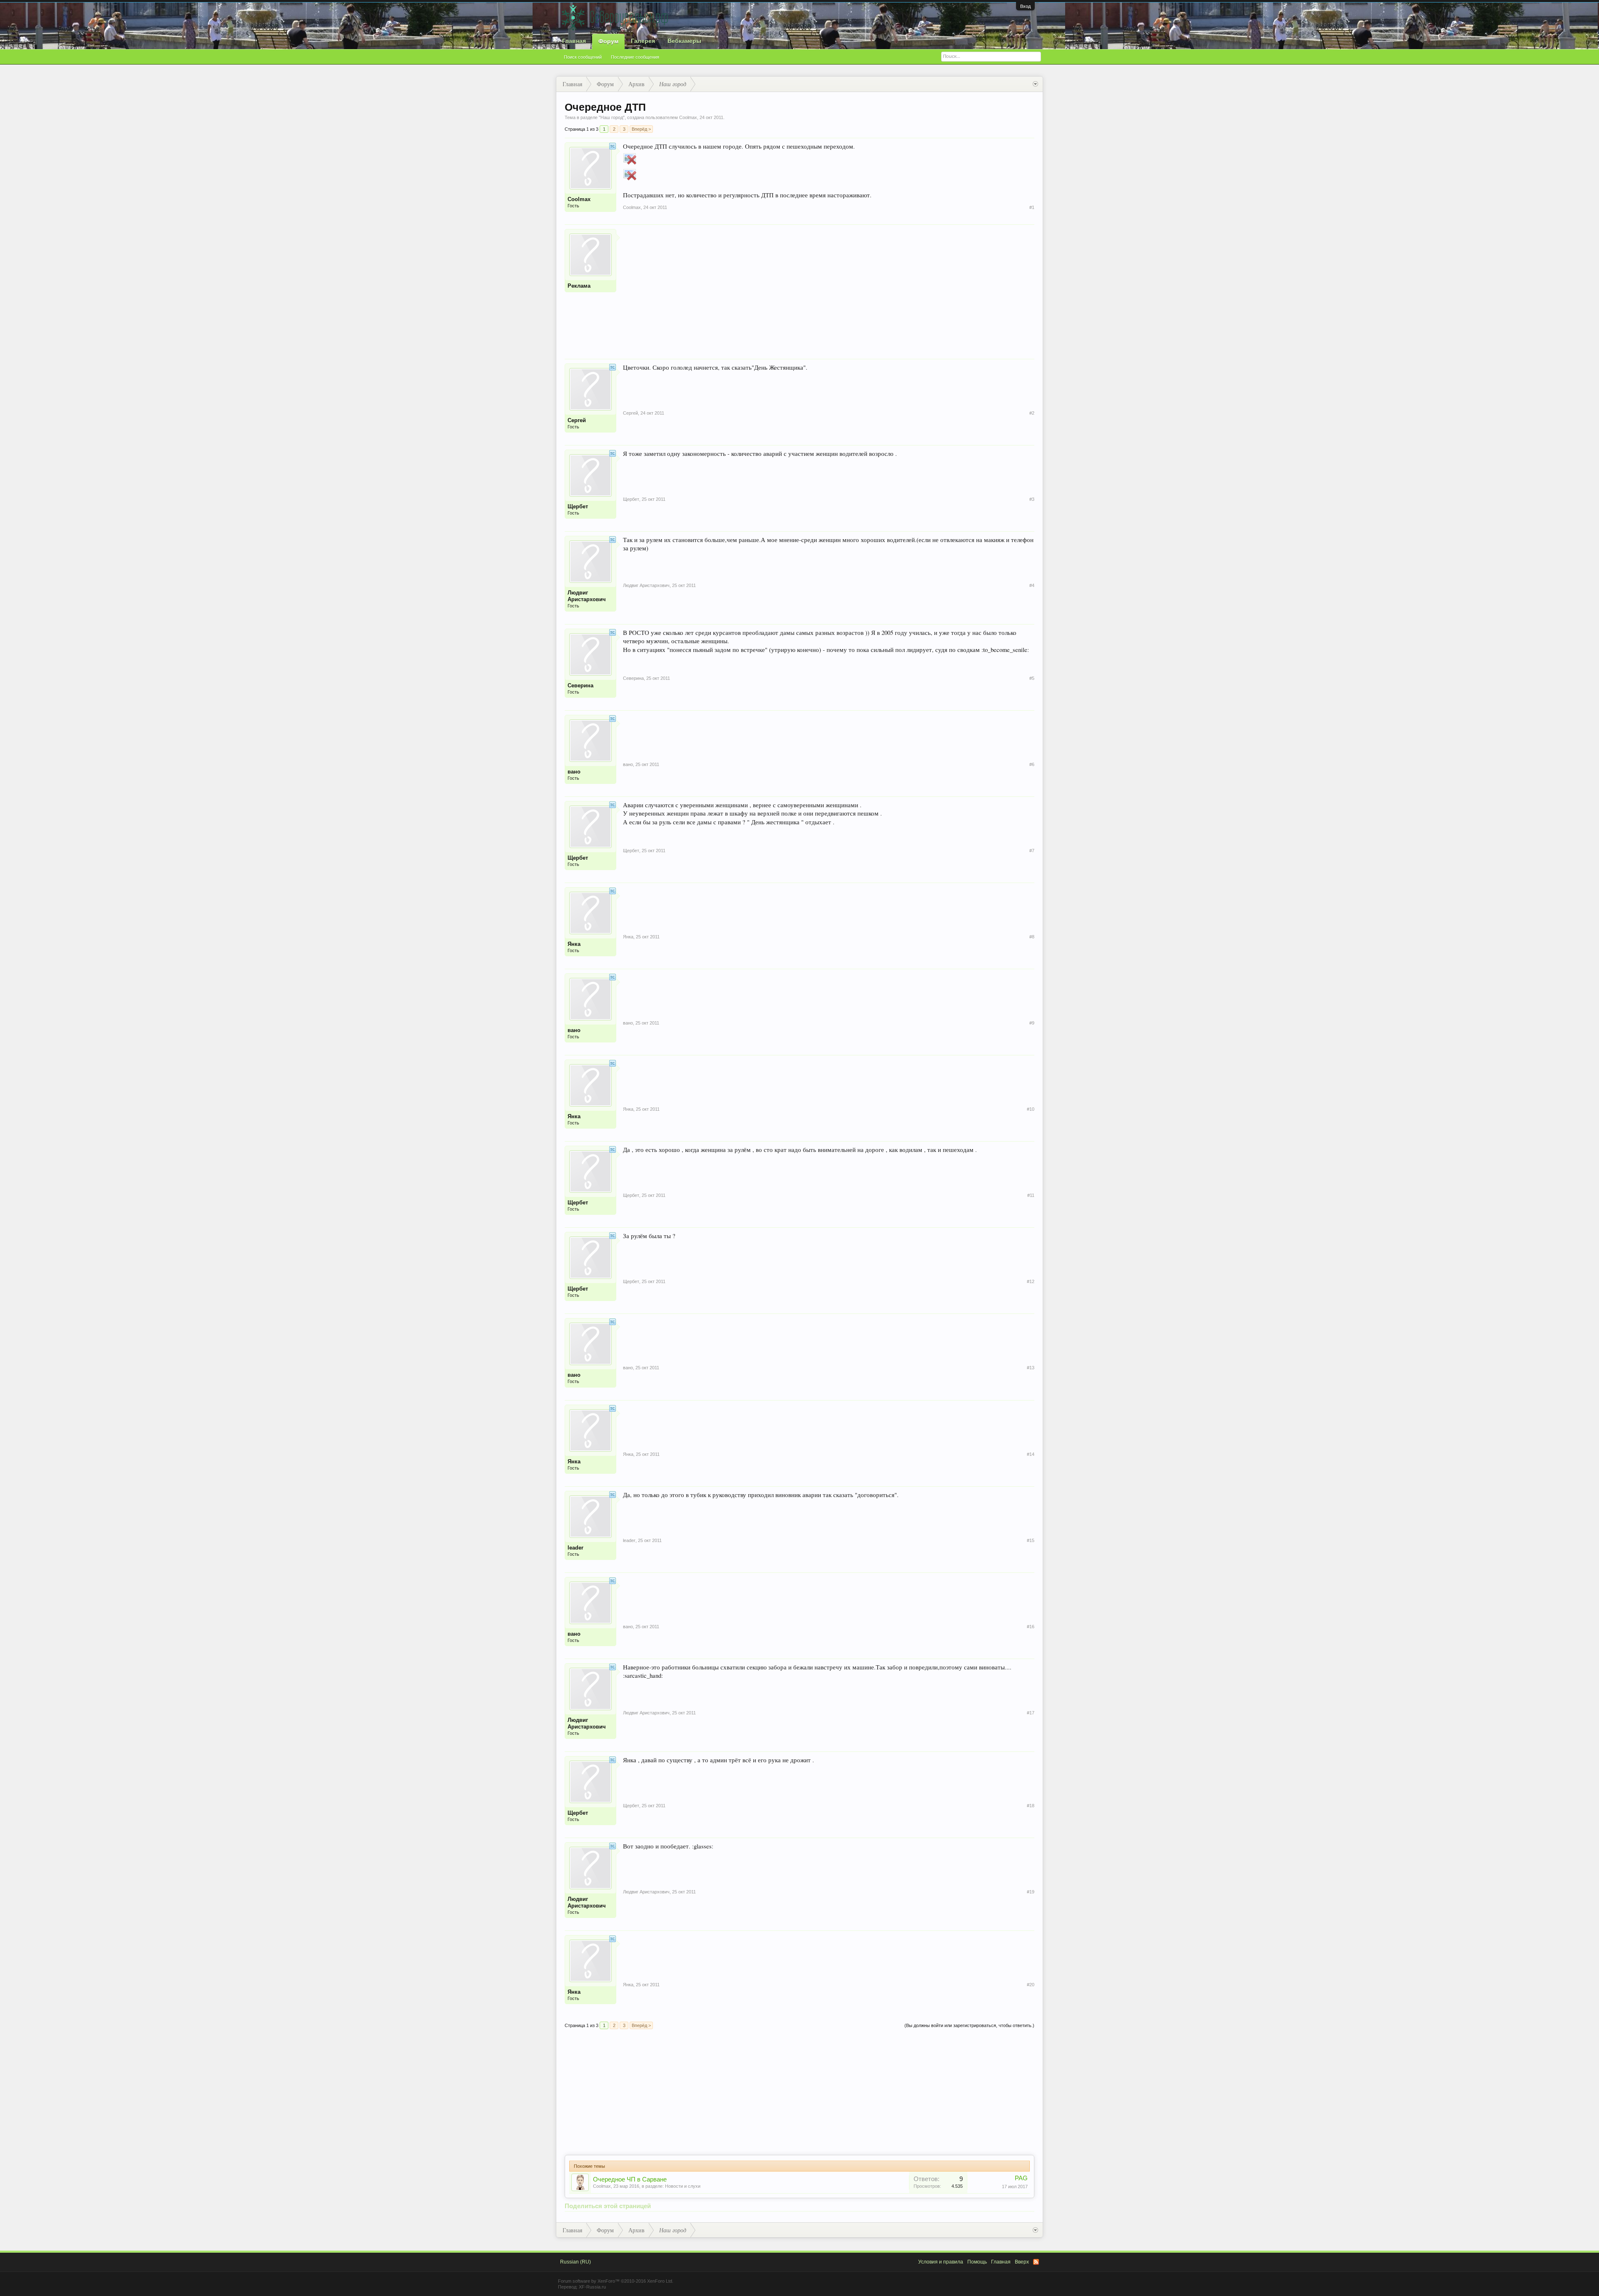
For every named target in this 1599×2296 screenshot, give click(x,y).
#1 (1032, 207)
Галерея (643, 41)
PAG (1021, 2178)
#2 (1032, 413)
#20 (1031, 1985)
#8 (1032, 937)
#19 (1031, 1892)
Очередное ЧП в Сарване (630, 2179)
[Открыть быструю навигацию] (1035, 84)
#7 (1032, 851)
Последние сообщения (635, 57)
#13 (1031, 1368)
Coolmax (602, 2186)
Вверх (1022, 2262)
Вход (1025, 6)
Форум (608, 41)
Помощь (977, 2262)
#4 (1032, 585)
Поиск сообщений (583, 57)
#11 (1031, 1195)
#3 (1032, 499)
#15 (1031, 1540)
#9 (1032, 1023)
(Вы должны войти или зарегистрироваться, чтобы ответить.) (969, 2025)
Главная (574, 41)
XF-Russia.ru (592, 2287)
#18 (1031, 1806)
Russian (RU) (575, 2262)
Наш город (612, 117)
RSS (1036, 2262)
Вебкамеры (684, 41)
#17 (1031, 1713)
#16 (1031, 1627)
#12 (1031, 1281)
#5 (1032, 678)
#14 (1031, 1454)
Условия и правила (941, 2262)
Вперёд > (641, 129)
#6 (1032, 764)
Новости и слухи (683, 2186)
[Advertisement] (829, 287)
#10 (1031, 1109)
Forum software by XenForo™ (616, 2281)
